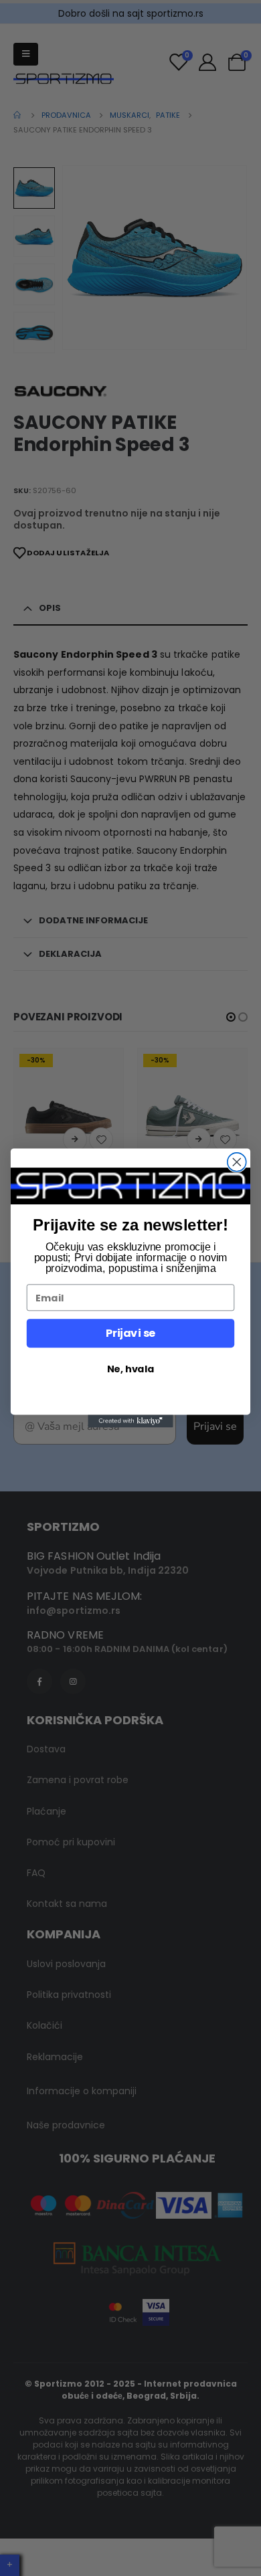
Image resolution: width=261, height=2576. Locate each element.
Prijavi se (130, 1333)
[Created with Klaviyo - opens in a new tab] (130, 1421)
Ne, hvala (130, 1369)
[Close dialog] (237, 1162)
